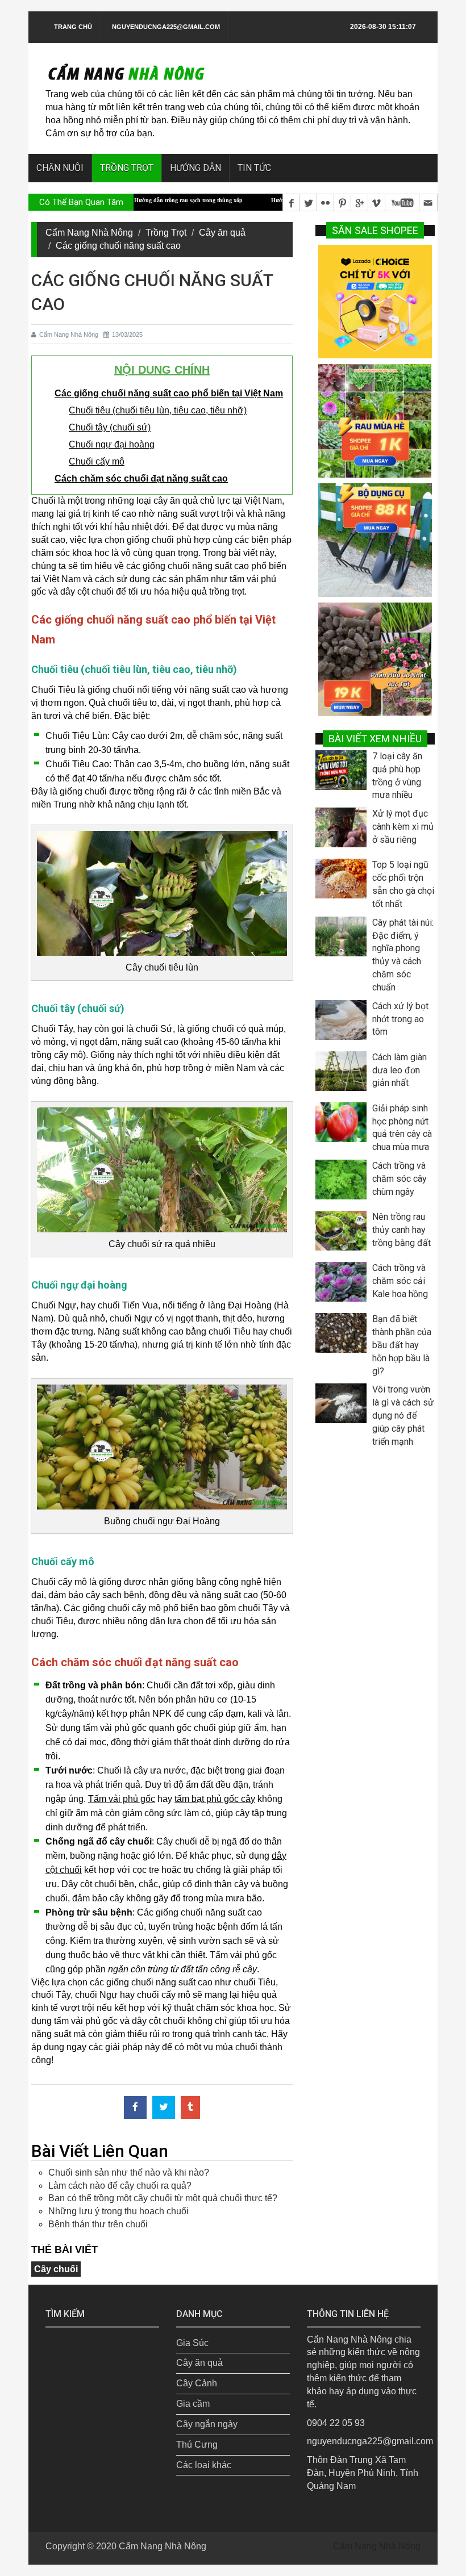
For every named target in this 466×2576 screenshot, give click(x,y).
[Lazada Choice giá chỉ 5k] (375, 301)
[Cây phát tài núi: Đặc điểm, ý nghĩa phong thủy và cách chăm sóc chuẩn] (344, 939)
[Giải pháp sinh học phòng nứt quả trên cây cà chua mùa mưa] (344, 1125)
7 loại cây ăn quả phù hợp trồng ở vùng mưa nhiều (397, 776)
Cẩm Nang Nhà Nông (89, 233)
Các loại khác (204, 2465)
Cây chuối (56, 2269)
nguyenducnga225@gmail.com (166, 27)
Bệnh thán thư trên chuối (98, 2224)
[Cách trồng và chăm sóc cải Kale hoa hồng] (344, 1285)
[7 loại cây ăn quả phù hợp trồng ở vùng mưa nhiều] (344, 773)
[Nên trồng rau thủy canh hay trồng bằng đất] (344, 1233)
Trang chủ (73, 27)
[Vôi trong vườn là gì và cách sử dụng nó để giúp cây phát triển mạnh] (344, 1406)
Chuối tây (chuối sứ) (110, 427)
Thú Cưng (197, 2445)
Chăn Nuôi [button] (60, 168)
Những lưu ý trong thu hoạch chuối (118, 2211)
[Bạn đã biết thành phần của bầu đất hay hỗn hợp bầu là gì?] (344, 1336)
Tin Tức (254, 168)
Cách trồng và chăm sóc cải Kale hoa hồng (400, 1281)
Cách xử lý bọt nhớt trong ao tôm (400, 1019)
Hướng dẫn (195, 168)
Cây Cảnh (197, 2383)
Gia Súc (192, 2343)
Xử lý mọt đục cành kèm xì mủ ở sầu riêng (403, 827)
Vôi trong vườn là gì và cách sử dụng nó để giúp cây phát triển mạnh (403, 1415)
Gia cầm (193, 2404)
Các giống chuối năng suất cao (118, 246)
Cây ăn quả (222, 233)
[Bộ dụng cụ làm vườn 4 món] (375, 539)
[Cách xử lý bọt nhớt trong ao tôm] (344, 1023)
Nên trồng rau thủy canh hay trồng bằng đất (401, 1230)
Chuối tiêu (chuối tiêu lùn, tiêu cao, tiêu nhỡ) (158, 410)
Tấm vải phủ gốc (122, 1799)
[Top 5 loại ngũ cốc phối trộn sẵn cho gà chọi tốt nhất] (344, 881)
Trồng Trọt (166, 233)
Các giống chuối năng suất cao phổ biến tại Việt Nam (169, 393)
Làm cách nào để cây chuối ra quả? (120, 2186)
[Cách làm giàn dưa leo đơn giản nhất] (344, 1074)
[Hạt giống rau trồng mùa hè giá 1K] (375, 420)
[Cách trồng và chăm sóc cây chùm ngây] (344, 1182)
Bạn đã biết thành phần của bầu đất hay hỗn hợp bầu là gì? (402, 1345)
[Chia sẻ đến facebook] (135, 2107)
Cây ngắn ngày (207, 2424)
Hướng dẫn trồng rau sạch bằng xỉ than (262, 200)
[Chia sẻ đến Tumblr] (190, 2107)
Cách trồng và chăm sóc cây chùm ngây (400, 1179)
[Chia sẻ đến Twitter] (164, 2107)
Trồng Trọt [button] (127, 168)
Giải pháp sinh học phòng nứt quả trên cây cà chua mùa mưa (402, 1128)
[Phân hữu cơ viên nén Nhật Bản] (375, 658)
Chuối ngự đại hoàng (112, 444)
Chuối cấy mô (97, 461)
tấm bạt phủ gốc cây (215, 1799)
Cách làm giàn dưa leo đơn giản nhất (400, 1070)
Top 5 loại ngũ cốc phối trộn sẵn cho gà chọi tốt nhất (403, 884)
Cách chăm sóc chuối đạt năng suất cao (141, 478)
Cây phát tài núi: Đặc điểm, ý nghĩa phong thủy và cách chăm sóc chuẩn (403, 955)
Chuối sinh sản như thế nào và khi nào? (129, 2173)
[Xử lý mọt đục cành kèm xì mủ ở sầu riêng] (344, 830)
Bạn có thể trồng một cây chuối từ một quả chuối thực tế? (163, 2198)
